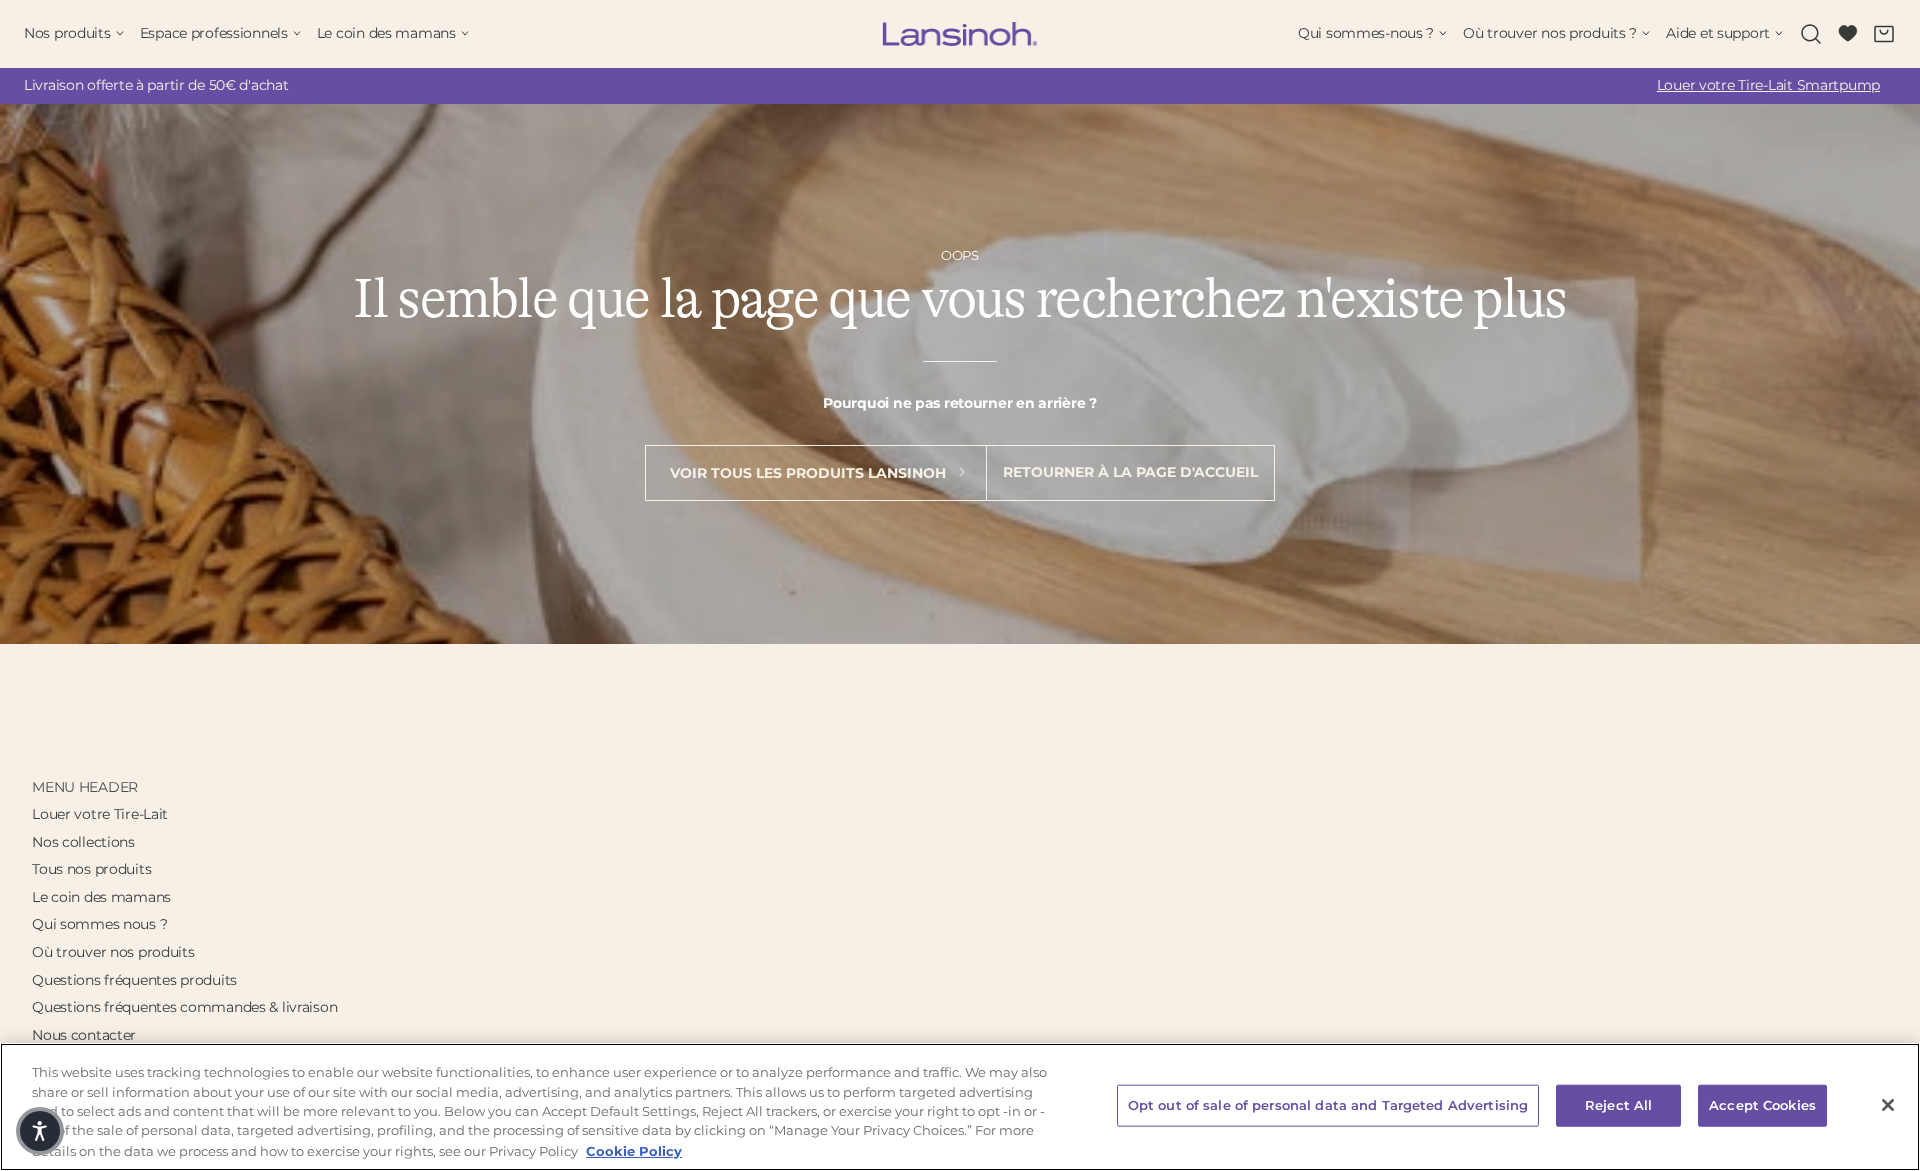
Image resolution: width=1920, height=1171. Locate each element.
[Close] (1888, 1105)
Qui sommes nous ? (99, 924)
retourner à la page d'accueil (1130, 472)
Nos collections (83, 842)
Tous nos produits (91, 869)
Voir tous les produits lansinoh (810, 473)
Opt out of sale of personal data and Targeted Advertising (1328, 1105)
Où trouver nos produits (113, 952)
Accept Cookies (1762, 1105)
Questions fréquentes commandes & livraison (184, 1007)
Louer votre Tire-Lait (100, 814)
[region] (960, 1107)
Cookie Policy (634, 1150)
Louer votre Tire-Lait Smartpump (1768, 85)
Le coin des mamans (101, 897)
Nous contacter (84, 1035)
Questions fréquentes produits (134, 980)
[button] (40, 1131)
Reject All (1618, 1105)
